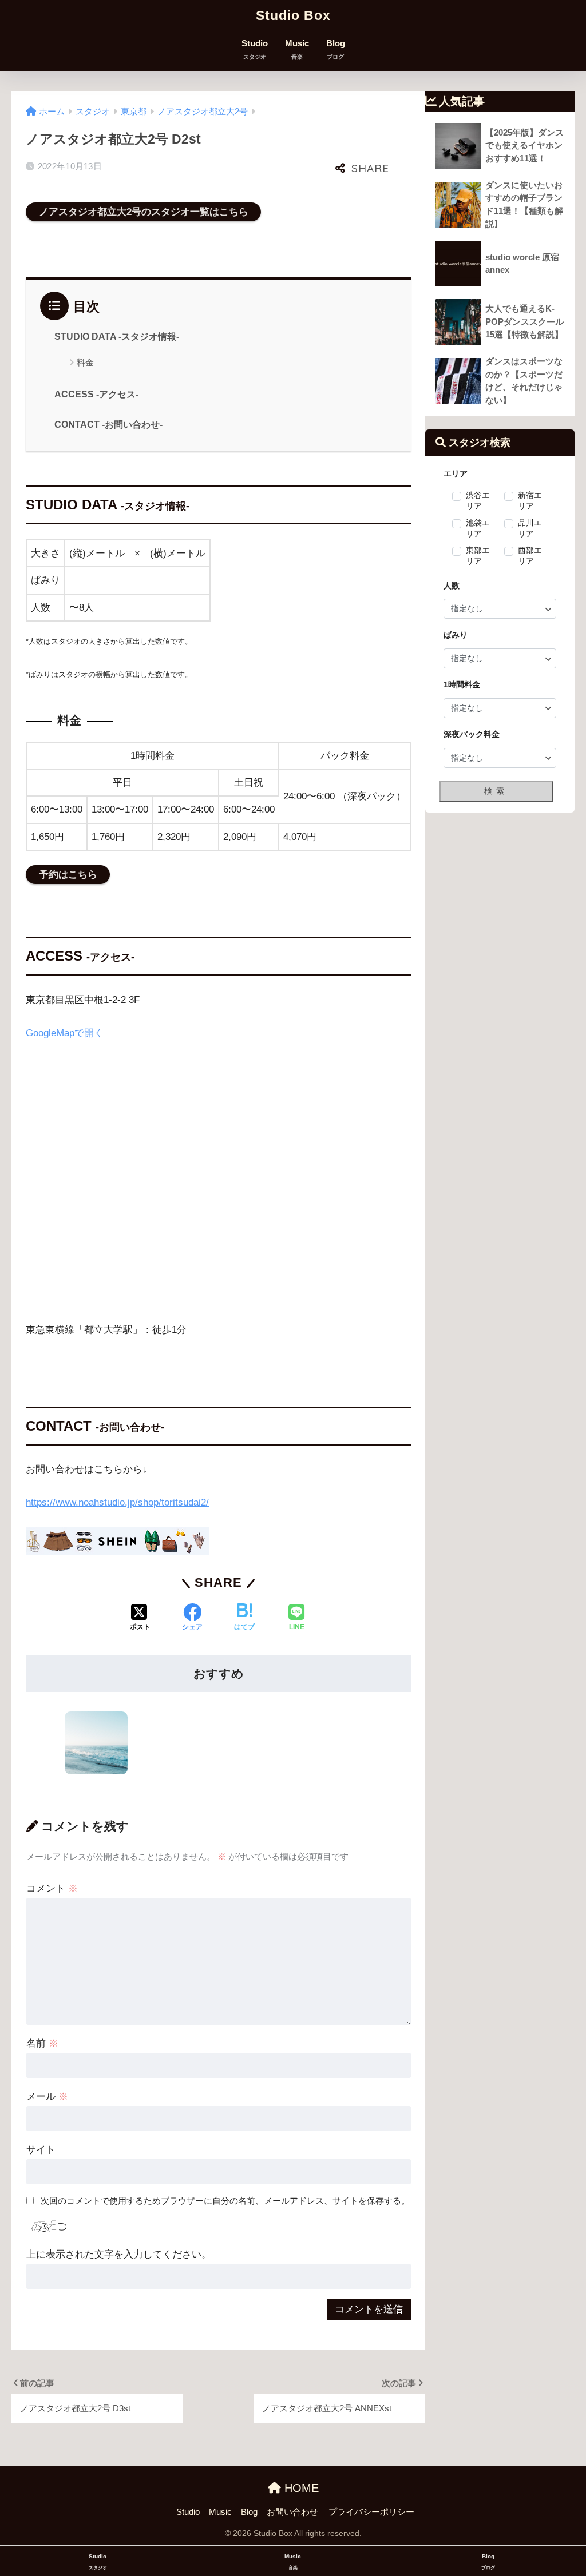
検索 (496, 791)
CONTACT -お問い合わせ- (108, 425)
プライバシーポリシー (371, 2512)
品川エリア (530, 528)
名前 (42, 2043)
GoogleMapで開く (65, 1033)
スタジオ (93, 112)
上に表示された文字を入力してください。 (119, 2254)
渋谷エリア (478, 501)
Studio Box (293, 15)
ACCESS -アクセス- (96, 394)
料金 (85, 362)
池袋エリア (478, 528)
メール (47, 2097)
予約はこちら (68, 875)
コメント (52, 1888)
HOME (300, 2488)
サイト (41, 2150)
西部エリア (530, 556)
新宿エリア (530, 501)
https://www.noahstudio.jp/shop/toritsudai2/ (117, 1502)
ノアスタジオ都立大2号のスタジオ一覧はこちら (144, 212)
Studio (255, 49)
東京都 (134, 112)
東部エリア (478, 556)
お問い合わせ (292, 2512)
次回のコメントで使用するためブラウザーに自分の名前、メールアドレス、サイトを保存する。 (225, 2201)
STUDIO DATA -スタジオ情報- (117, 337)
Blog (336, 49)
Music (297, 49)
